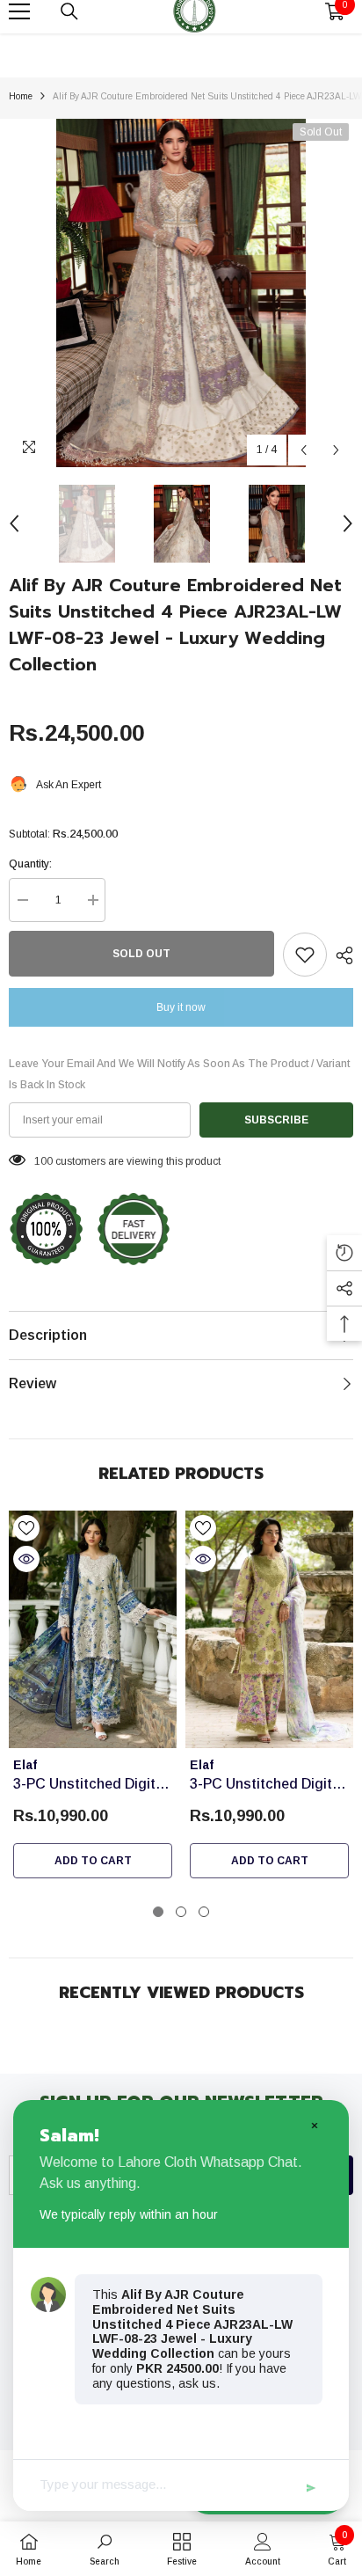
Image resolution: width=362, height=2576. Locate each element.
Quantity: (30, 864)
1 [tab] (158, 1912)
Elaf (25, 1765)
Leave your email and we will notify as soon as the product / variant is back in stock (179, 1074)
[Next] (336, 450)
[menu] (19, 11)
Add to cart (93, 1861)
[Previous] (304, 450)
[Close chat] (314, 2125)
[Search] (69, 11)
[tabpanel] (93, 1699)
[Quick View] (26, 1559)
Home (21, 96)
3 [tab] (204, 1912)
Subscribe (276, 1120)
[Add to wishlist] (305, 955)
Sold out (141, 954)
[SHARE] (340, 955)
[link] (105, 2549)
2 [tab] (181, 1912)
